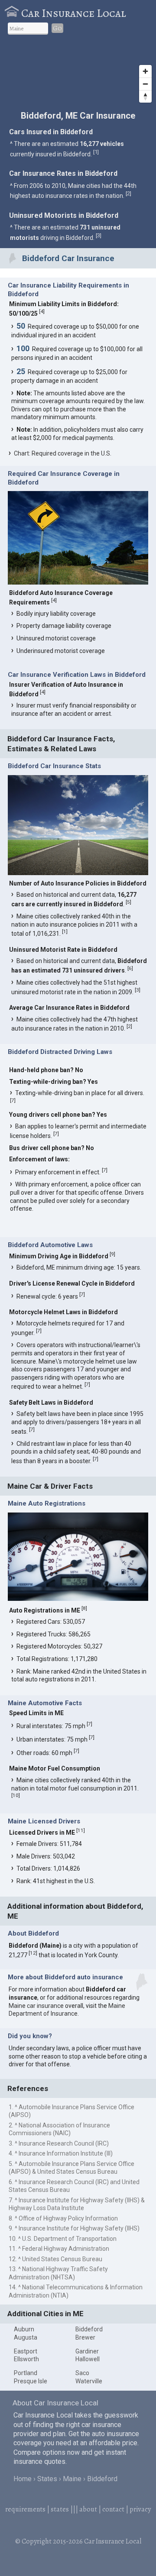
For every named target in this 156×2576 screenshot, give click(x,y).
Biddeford (89, 2329)
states (60, 2509)
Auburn (24, 2329)
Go (57, 28)
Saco (82, 2373)
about (88, 2509)
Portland (26, 2373)
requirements (25, 2509)
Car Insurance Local (74, 13)
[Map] (78, 74)
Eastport (26, 2351)
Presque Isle (31, 2381)
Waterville (89, 2381)
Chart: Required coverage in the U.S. (63, 453)
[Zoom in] (145, 71)
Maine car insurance (36, 2006)
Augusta (26, 2337)
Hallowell (88, 2359)
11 (81, 1830)
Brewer (85, 2337)
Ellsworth (26, 2359)
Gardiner (87, 2351)
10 (16, 1795)
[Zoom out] (145, 84)
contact (113, 2509)
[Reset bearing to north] (145, 96)
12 (33, 1953)
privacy (140, 2509)
